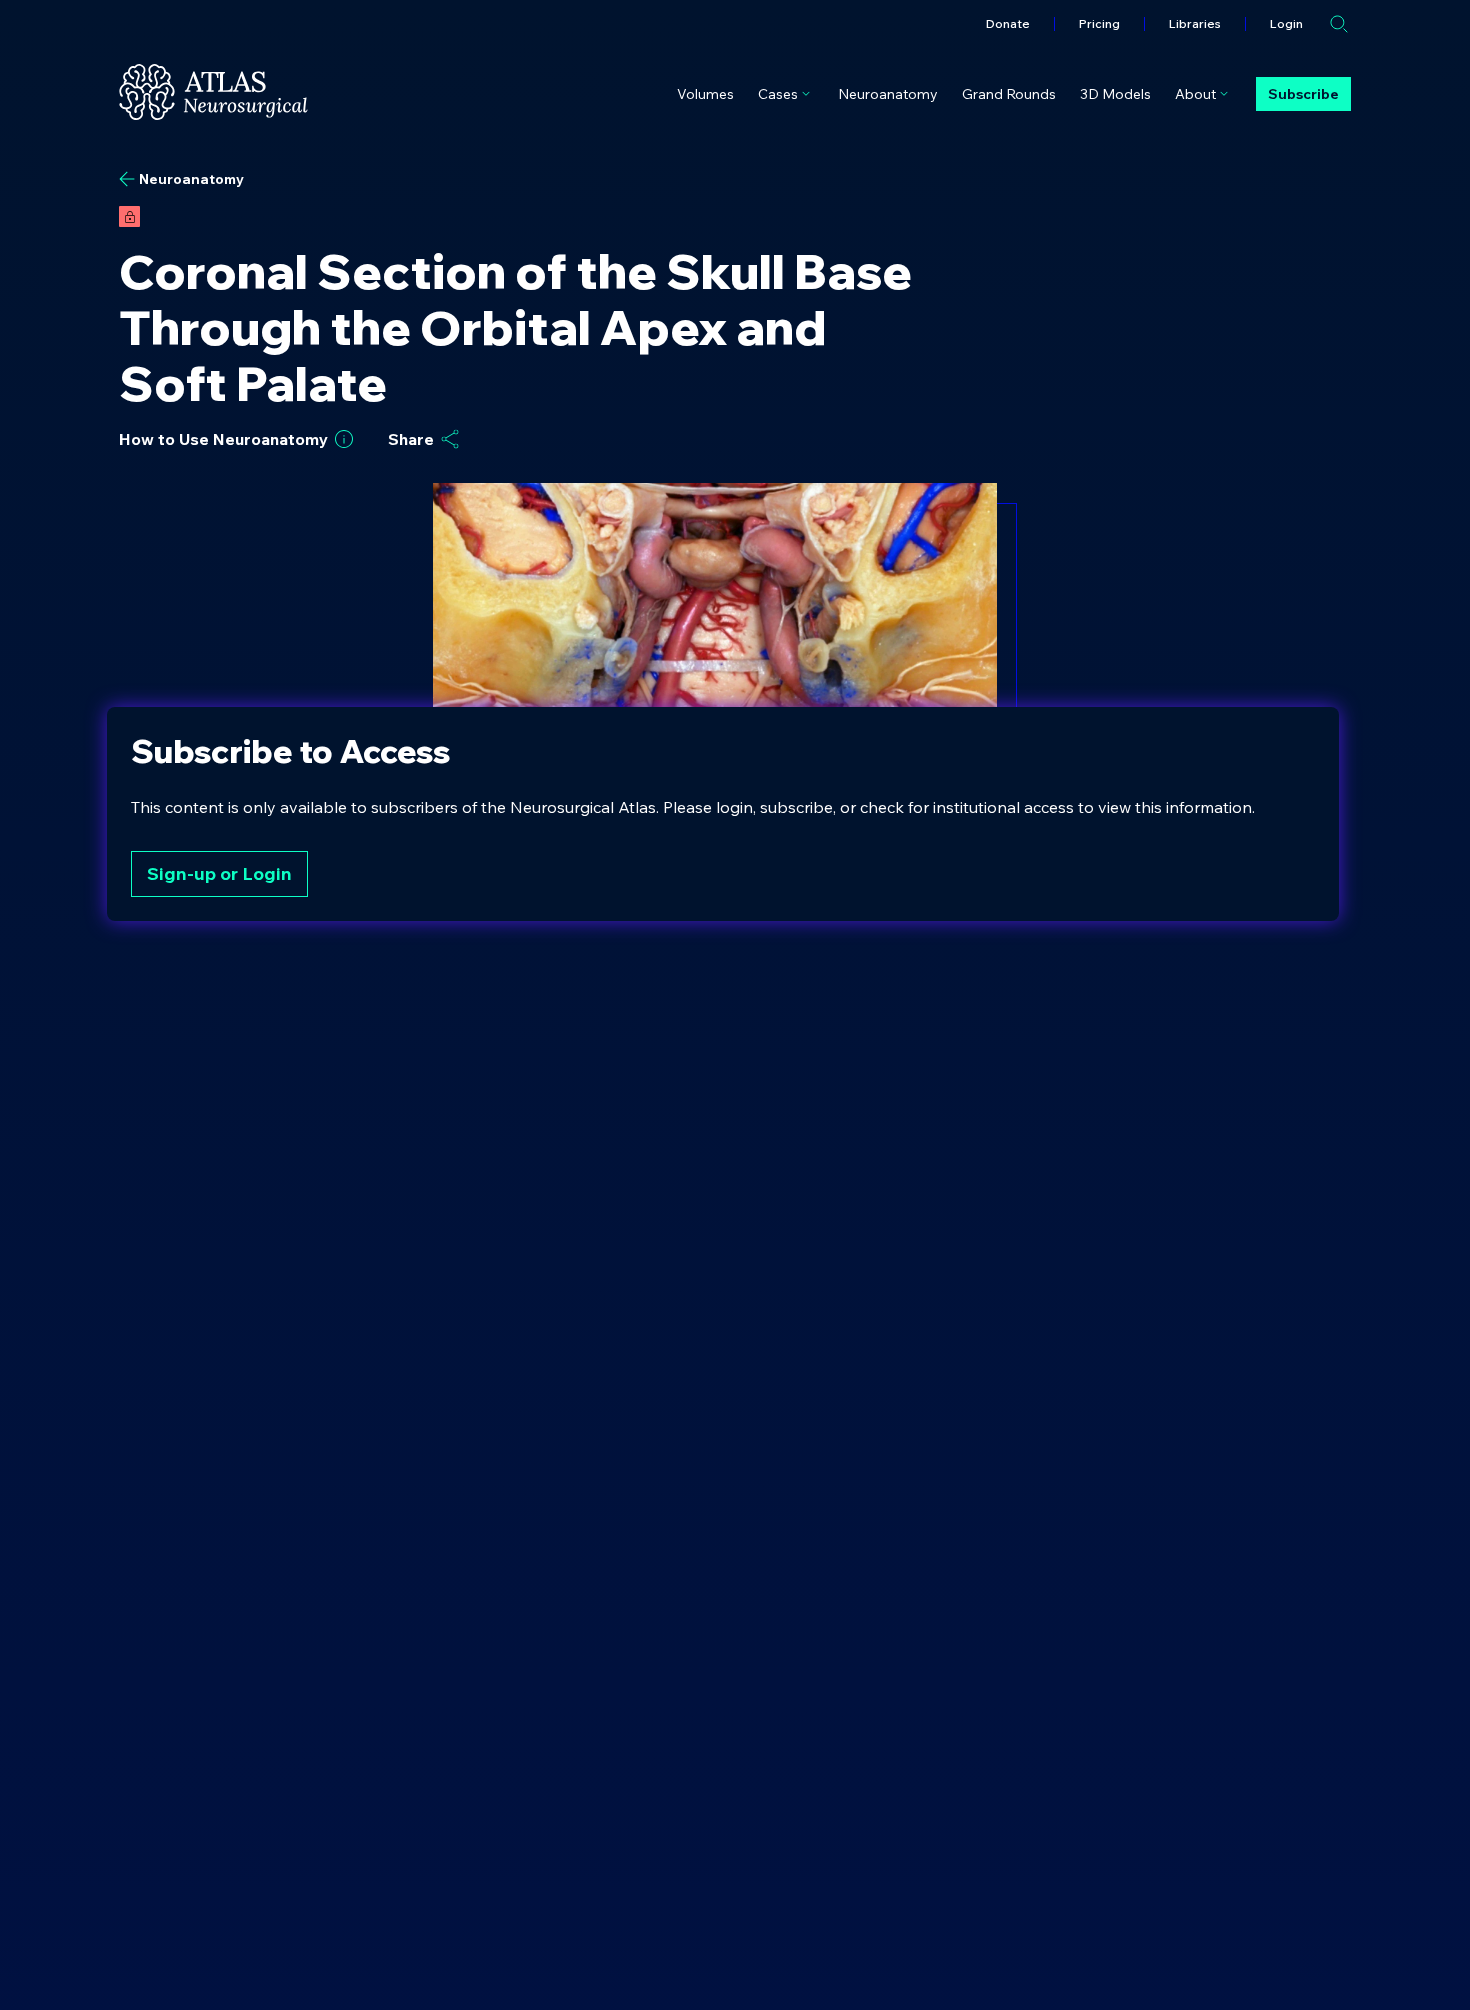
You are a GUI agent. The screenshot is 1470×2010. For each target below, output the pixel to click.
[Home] (213, 92)
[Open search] (1339, 24)
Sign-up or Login (219, 873)
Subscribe (1303, 94)
